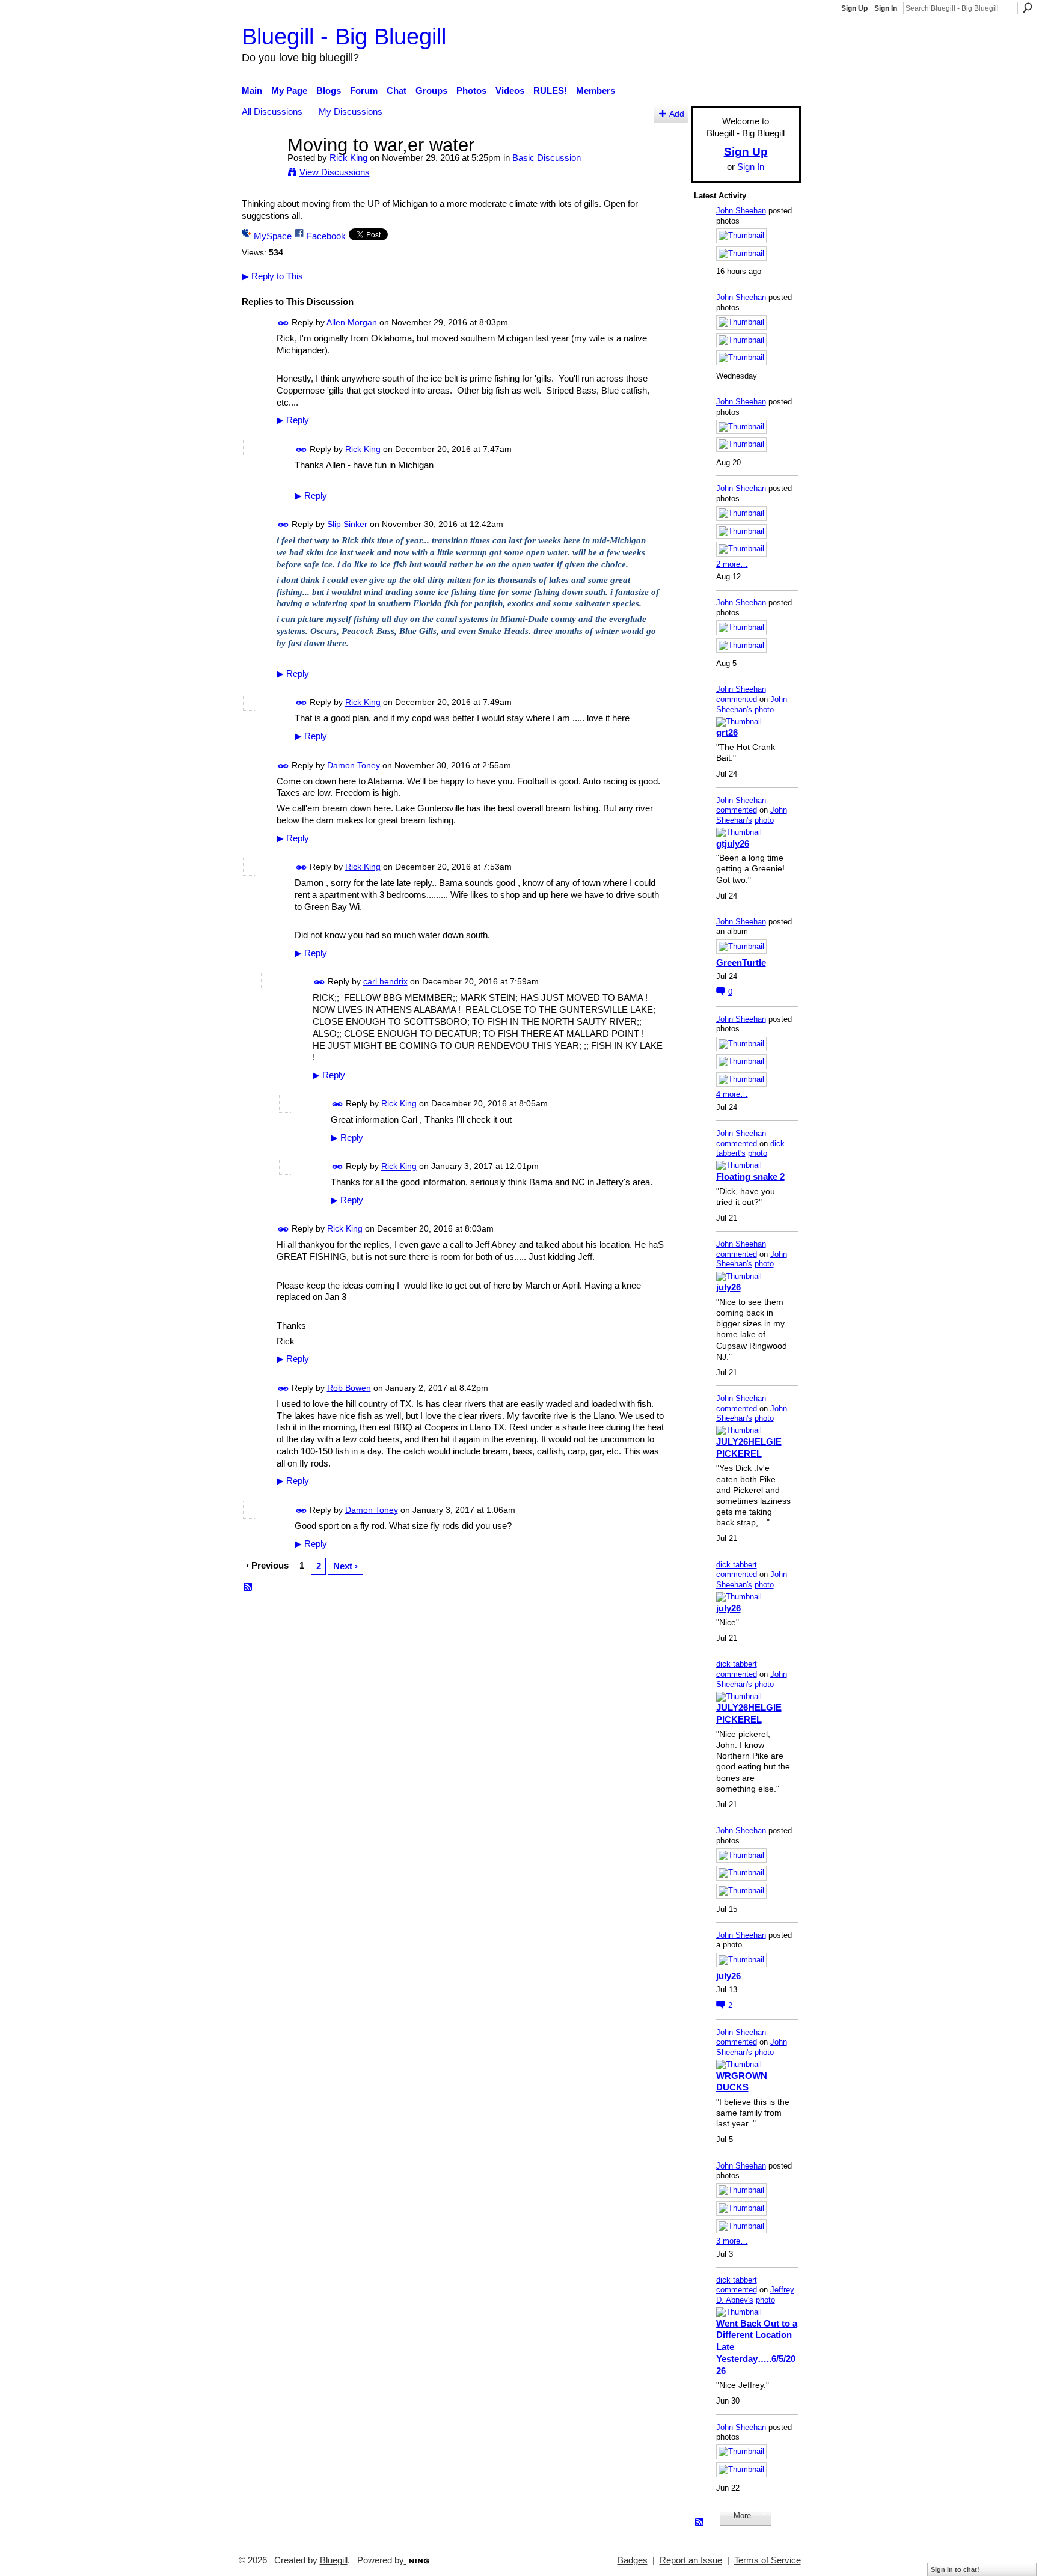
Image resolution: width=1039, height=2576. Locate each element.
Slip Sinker (347, 524)
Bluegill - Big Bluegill (344, 36)
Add (677, 114)
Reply (293, 420)
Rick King (348, 158)
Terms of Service (768, 2560)
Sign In (886, 8)
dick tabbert (737, 1565)
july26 (728, 1287)
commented (737, 699)
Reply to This (272, 276)
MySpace (273, 236)
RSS (248, 1587)
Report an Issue (691, 2560)
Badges (633, 2560)
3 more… (732, 2241)
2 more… (732, 564)
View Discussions (335, 172)
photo (764, 710)
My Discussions (351, 111)
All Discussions (272, 111)
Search (1028, 8)
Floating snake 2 (750, 1177)
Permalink (284, 323)
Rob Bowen (349, 1388)
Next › (345, 1566)
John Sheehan (741, 211)
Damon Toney (354, 765)
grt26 (727, 732)
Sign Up (854, 8)
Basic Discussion (547, 158)
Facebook (326, 236)
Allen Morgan (352, 322)
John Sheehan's (752, 704)
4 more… (732, 1094)
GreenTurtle (741, 963)
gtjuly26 (733, 844)
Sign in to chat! (955, 2569)
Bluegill (334, 2560)
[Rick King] (261, 167)
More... (746, 2516)
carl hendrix (385, 981)
